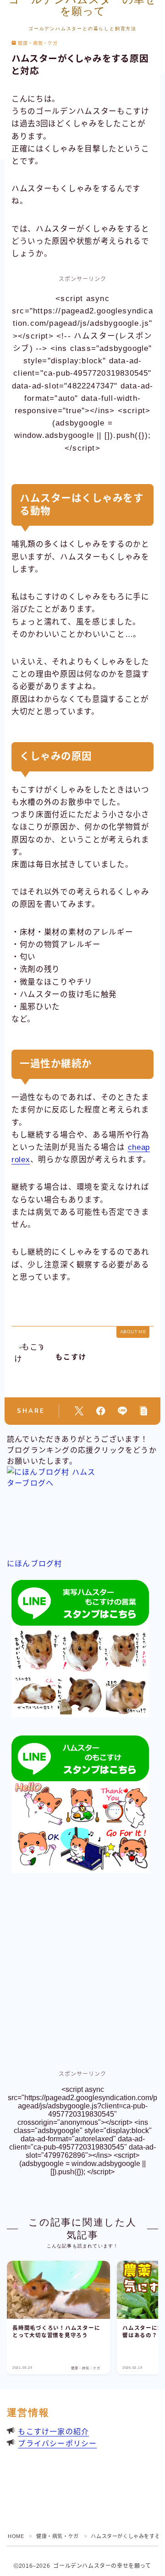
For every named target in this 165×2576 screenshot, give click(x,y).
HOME (16, 2536)
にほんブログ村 (34, 1564)
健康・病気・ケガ (38, 43)
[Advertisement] (82, 1973)
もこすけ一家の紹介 (53, 2432)
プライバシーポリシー (57, 2444)
